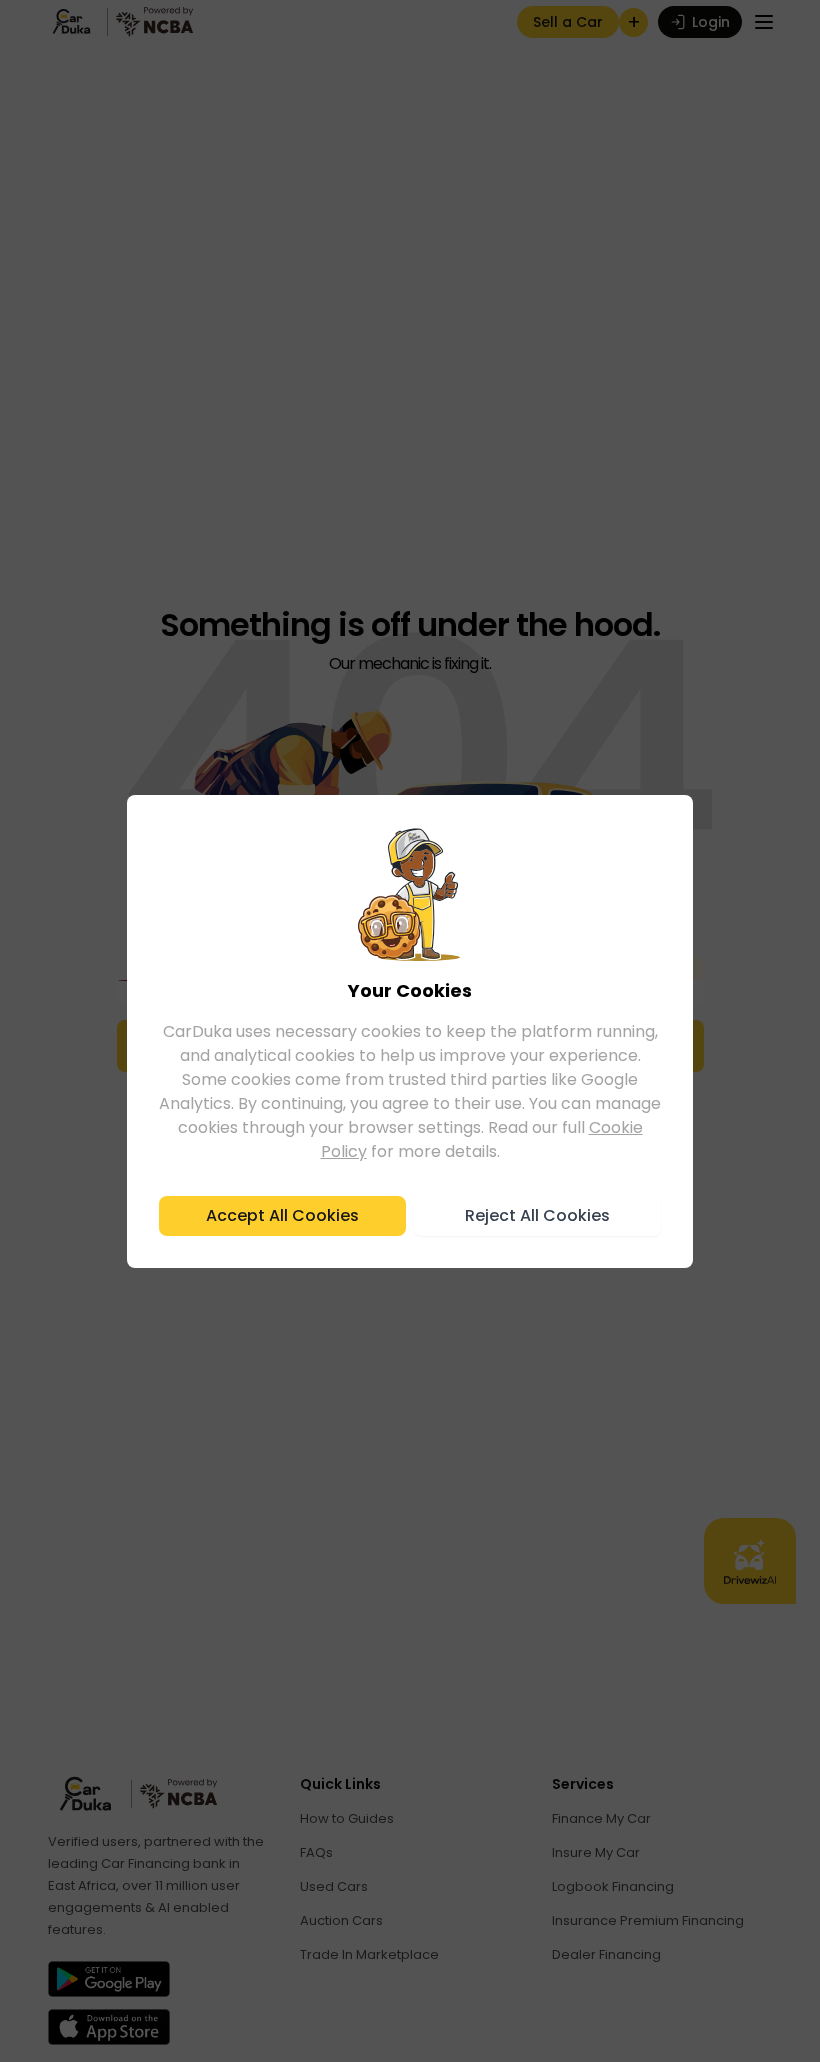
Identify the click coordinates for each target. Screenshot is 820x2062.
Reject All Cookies (537, 1215)
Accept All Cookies (282, 1215)
